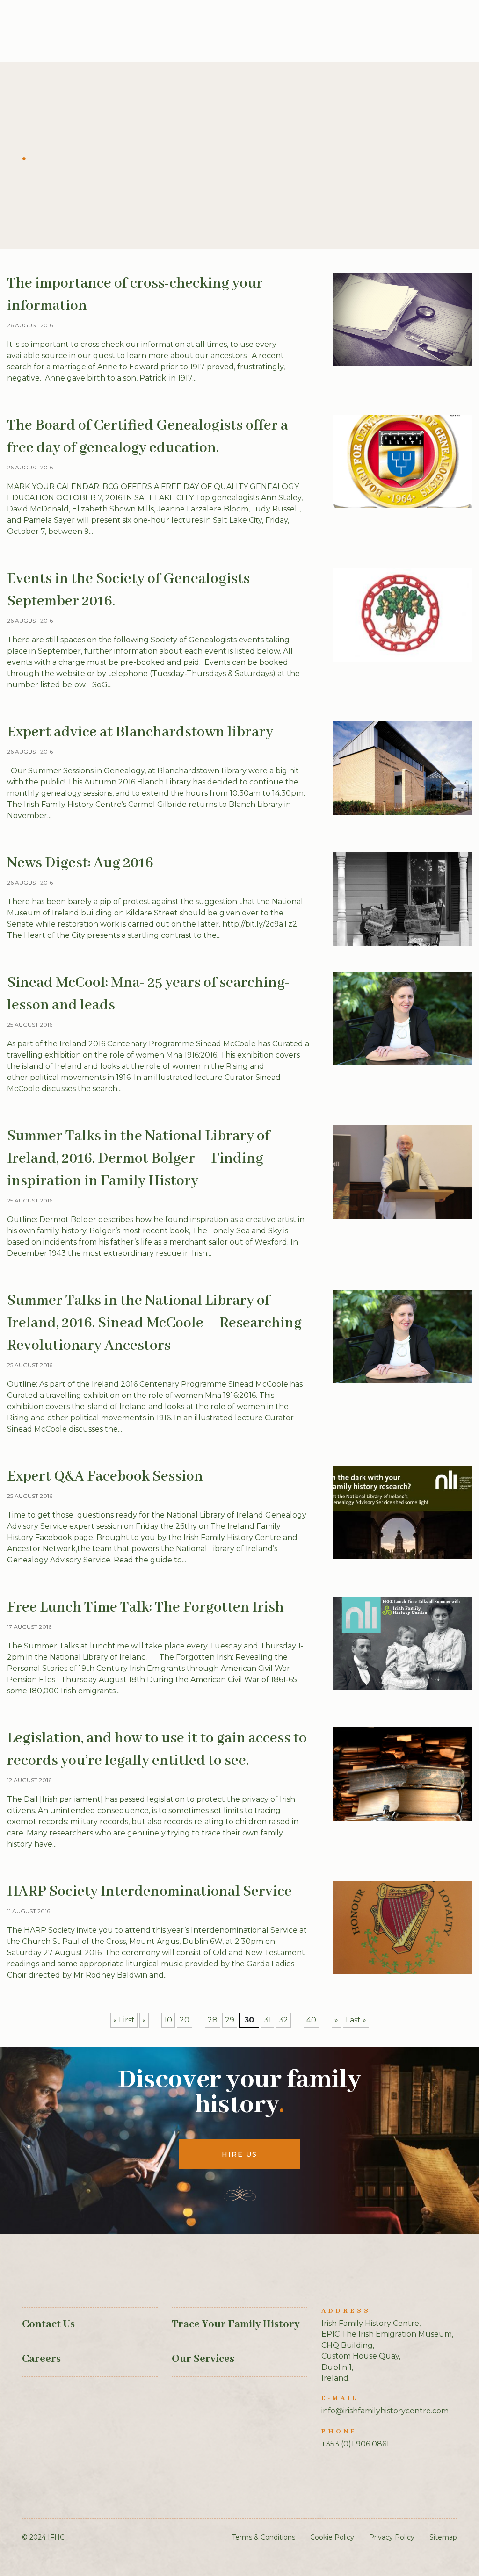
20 (185, 2020)
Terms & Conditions (264, 2537)
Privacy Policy (392, 2537)
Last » (356, 2020)
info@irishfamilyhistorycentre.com (385, 2411)
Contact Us (48, 2324)
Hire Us (239, 2154)
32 (283, 2020)
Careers (41, 2359)
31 (268, 2020)
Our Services (203, 2359)
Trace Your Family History (236, 2324)
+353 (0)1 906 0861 (355, 2444)
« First (124, 2020)
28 (213, 2020)
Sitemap (443, 2537)
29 (230, 2020)
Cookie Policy (332, 2537)
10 (168, 2020)
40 (311, 2020)
